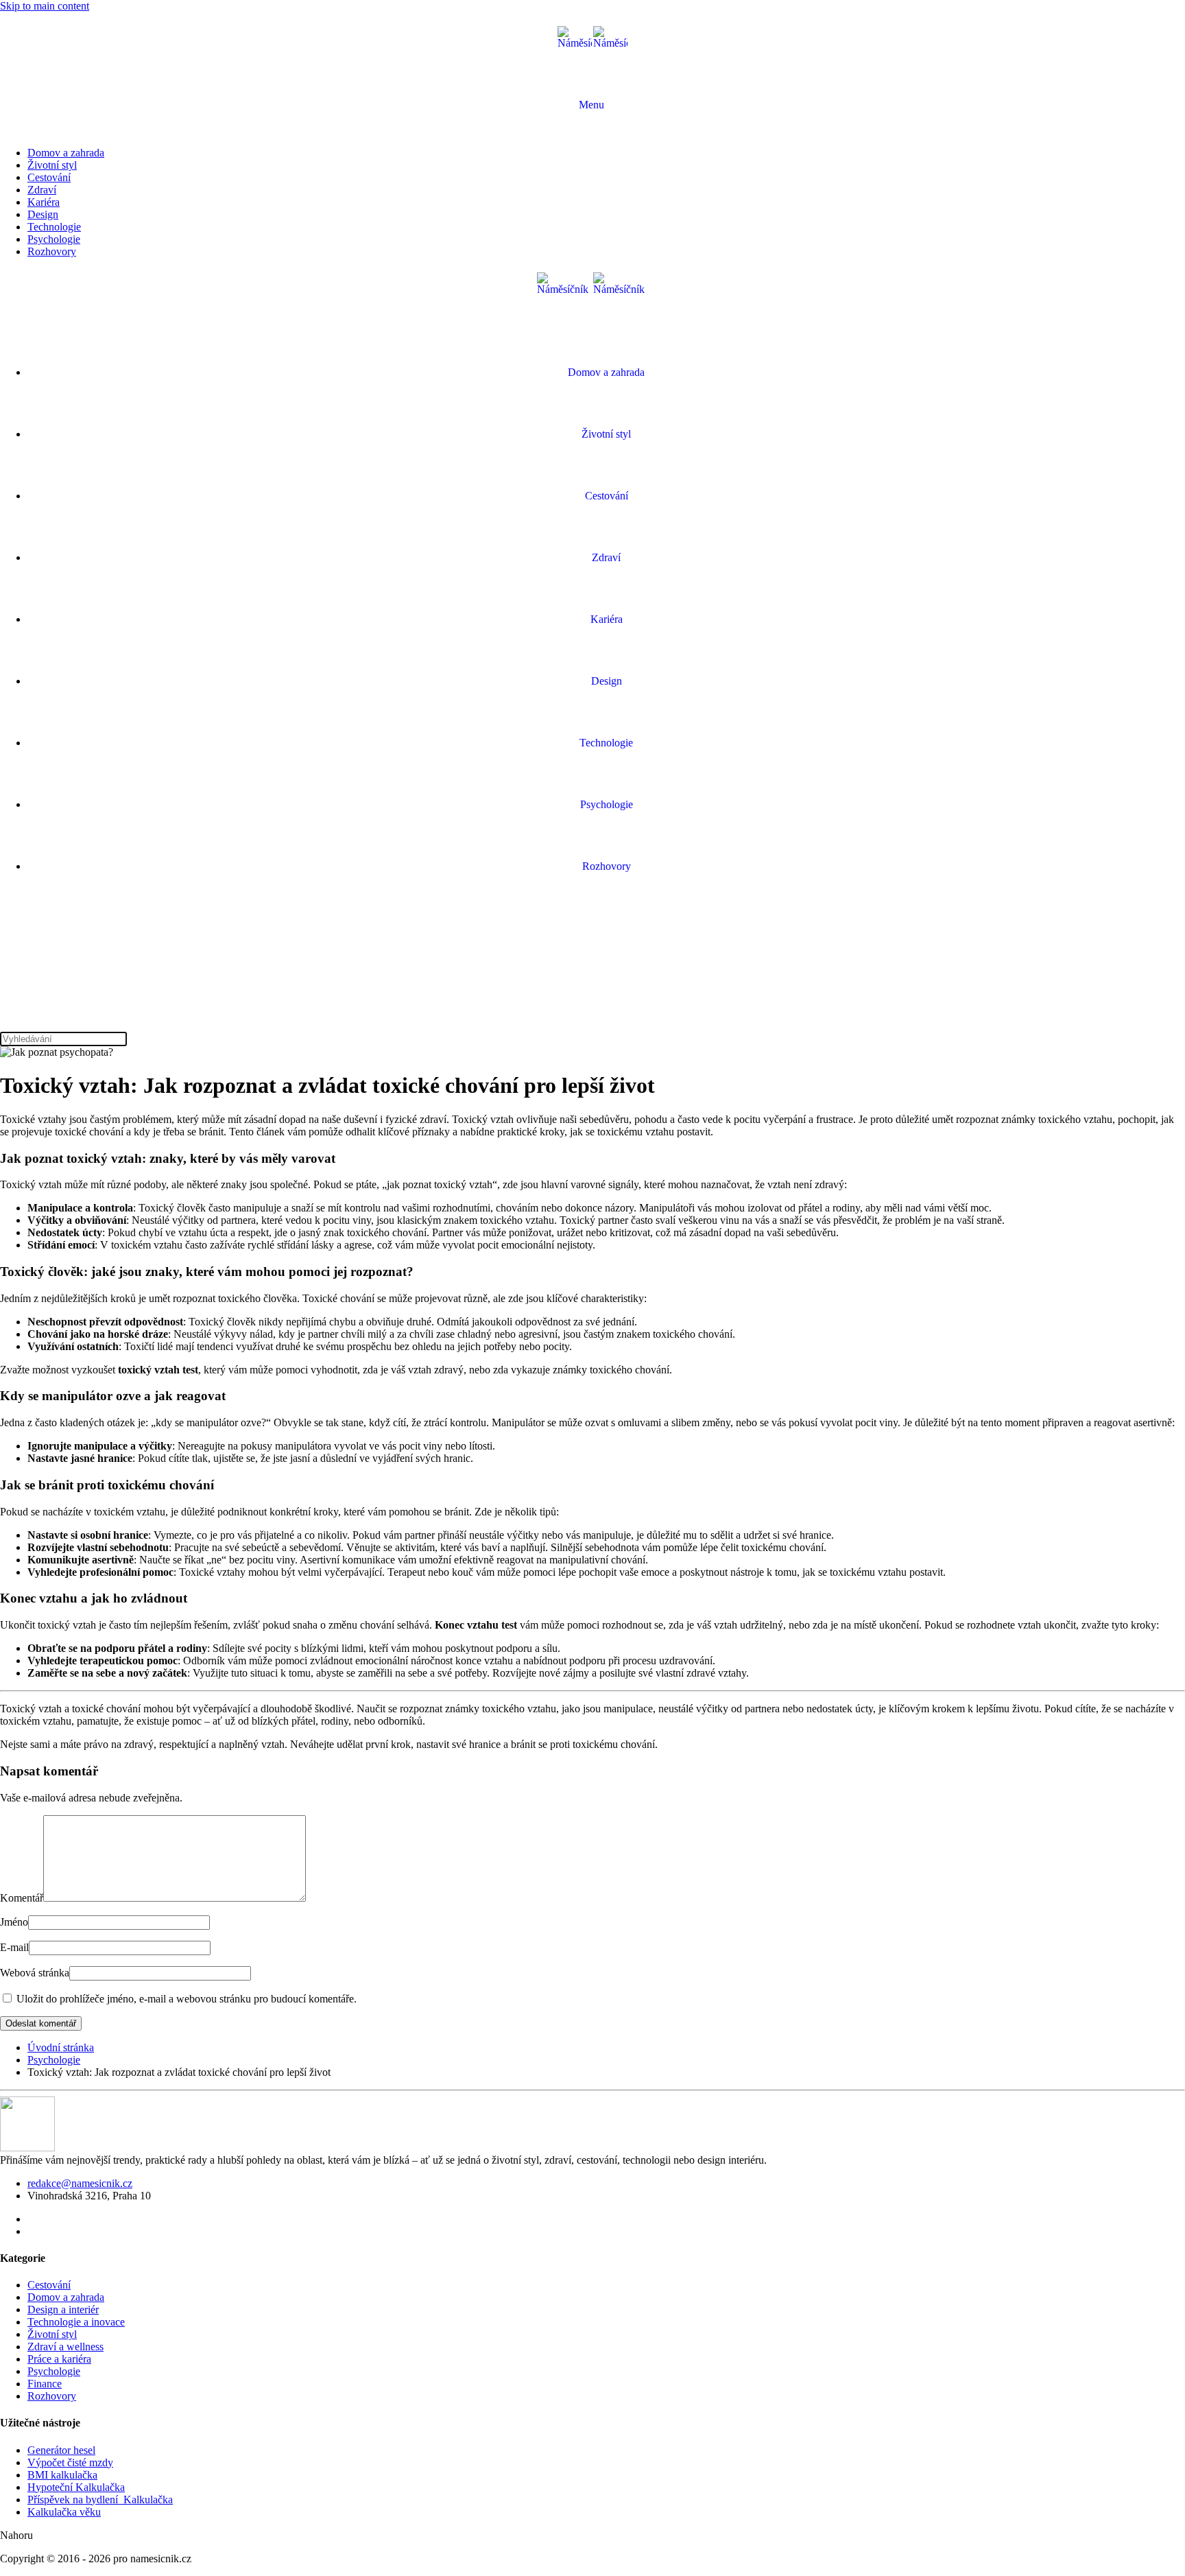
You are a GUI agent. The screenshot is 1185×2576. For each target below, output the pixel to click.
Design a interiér (63, 2309)
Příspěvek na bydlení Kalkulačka (100, 2500)
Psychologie (54, 239)
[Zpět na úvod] (592, 43)
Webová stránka (35, 1973)
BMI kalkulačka (62, 2475)
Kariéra (44, 202)
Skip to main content (45, 6)
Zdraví (42, 190)
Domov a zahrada (66, 153)
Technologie (54, 227)
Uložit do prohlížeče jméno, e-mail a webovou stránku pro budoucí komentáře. (185, 1999)
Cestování (49, 177)
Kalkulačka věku (64, 2512)
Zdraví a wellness (65, 2347)
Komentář (22, 1898)
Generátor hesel (61, 2450)
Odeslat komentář (41, 2023)
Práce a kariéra (59, 2359)
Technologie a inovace (76, 2322)
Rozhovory (52, 251)
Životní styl (52, 165)
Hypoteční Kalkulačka (76, 2487)
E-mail (14, 1947)
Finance (45, 2384)
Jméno (14, 1922)
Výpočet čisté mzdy (70, 2462)
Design (43, 214)
